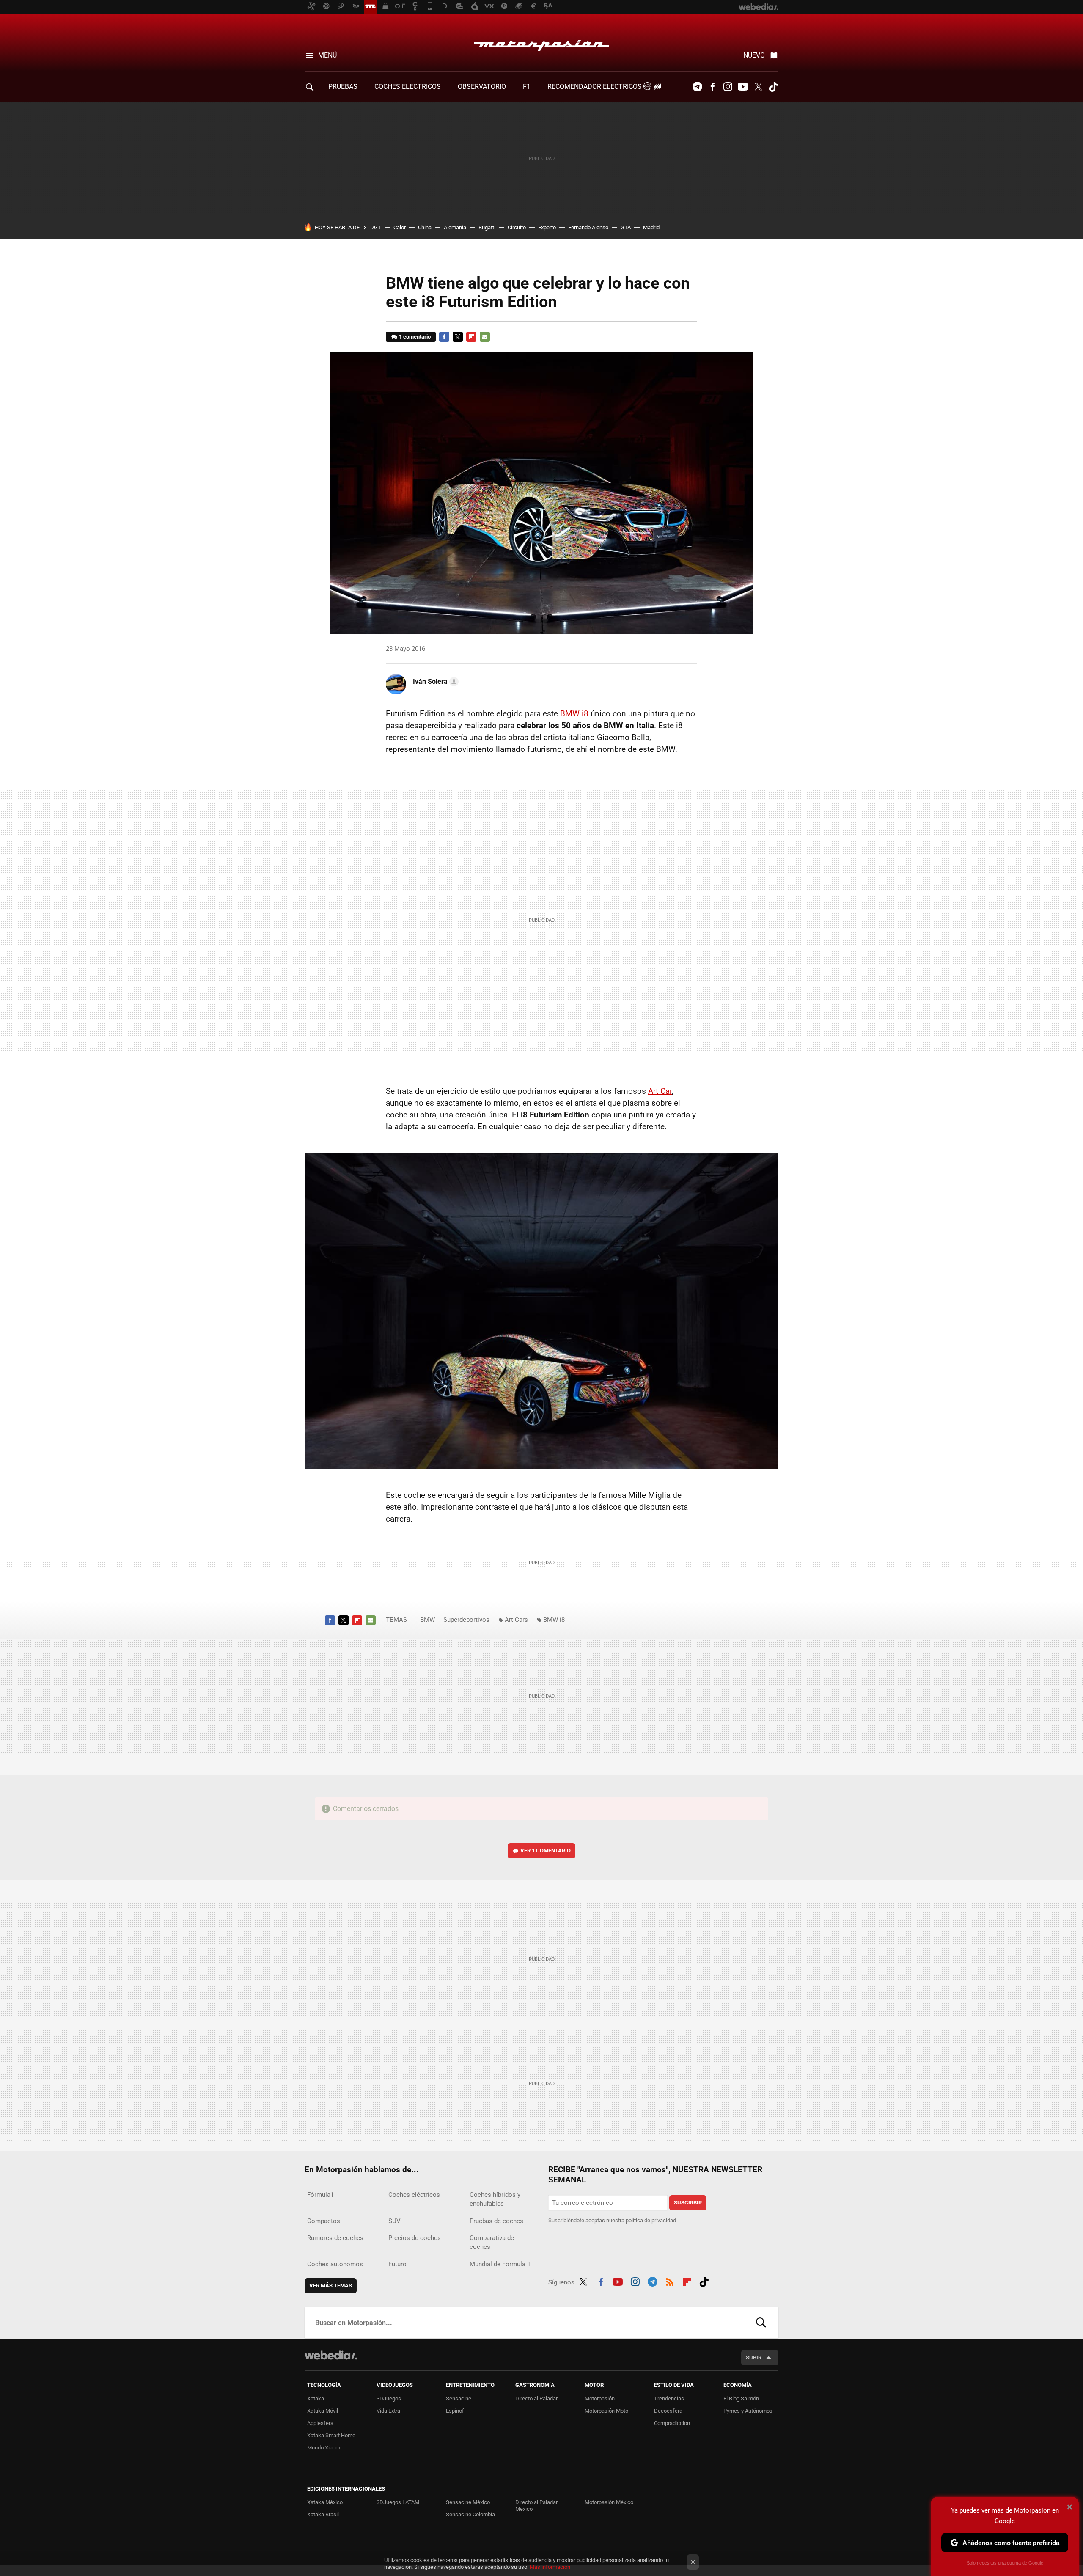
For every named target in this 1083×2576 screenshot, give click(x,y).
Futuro (397, 2264)
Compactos (324, 2221)
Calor (400, 227)
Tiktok (773, 87)
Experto (547, 227)
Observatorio (482, 87)
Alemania (455, 227)
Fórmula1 (320, 2195)
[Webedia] (331, 2355)
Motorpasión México (609, 2502)
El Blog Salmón (741, 2398)
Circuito (517, 227)
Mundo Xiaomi (324, 2448)
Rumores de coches (335, 2238)
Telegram (697, 87)
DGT (376, 227)
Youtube (743, 87)
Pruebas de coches (496, 2221)
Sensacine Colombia (470, 2514)
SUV (394, 2221)
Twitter (758, 87)
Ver (546, 1851)
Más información (550, 2567)
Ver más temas (331, 2286)
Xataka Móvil (323, 2411)
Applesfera (320, 2423)
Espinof (455, 2411)
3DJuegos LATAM (398, 2502)
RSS (670, 2281)
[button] (434, 682)
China (425, 227)
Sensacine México (468, 2502)
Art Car (660, 1091)
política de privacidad (651, 2220)
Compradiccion (672, 2423)
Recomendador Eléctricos (595, 87)
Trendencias (669, 2398)
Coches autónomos (335, 2264)
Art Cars (516, 1620)
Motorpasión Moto (606, 2411)
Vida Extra (388, 2411)
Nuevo (754, 55)
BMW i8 (574, 714)
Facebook (712, 87)
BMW (427, 1620)
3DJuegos (389, 2398)
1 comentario (415, 337)
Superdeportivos (466, 1620)
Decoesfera (668, 2411)
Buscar (761, 2323)
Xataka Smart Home (331, 2435)
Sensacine (459, 2398)
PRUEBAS (343, 87)
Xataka (316, 2398)
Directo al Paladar (536, 2398)
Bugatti (487, 227)
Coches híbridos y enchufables (495, 2199)
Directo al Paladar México (536, 2506)
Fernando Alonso (588, 227)
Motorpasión (541, 43)
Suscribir (688, 2203)
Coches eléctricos (414, 2195)
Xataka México (325, 2502)
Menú (327, 55)
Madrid (651, 227)
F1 (527, 87)
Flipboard (471, 337)
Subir (754, 2357)
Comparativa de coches (492, 2242)
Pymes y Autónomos (748, 2411)
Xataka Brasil (323, 2514)
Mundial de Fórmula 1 (500, 2264)
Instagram (728, 87)
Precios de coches (415, 2238)
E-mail (485, 337)
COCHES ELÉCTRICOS (408, 87)
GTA (626, 227)
